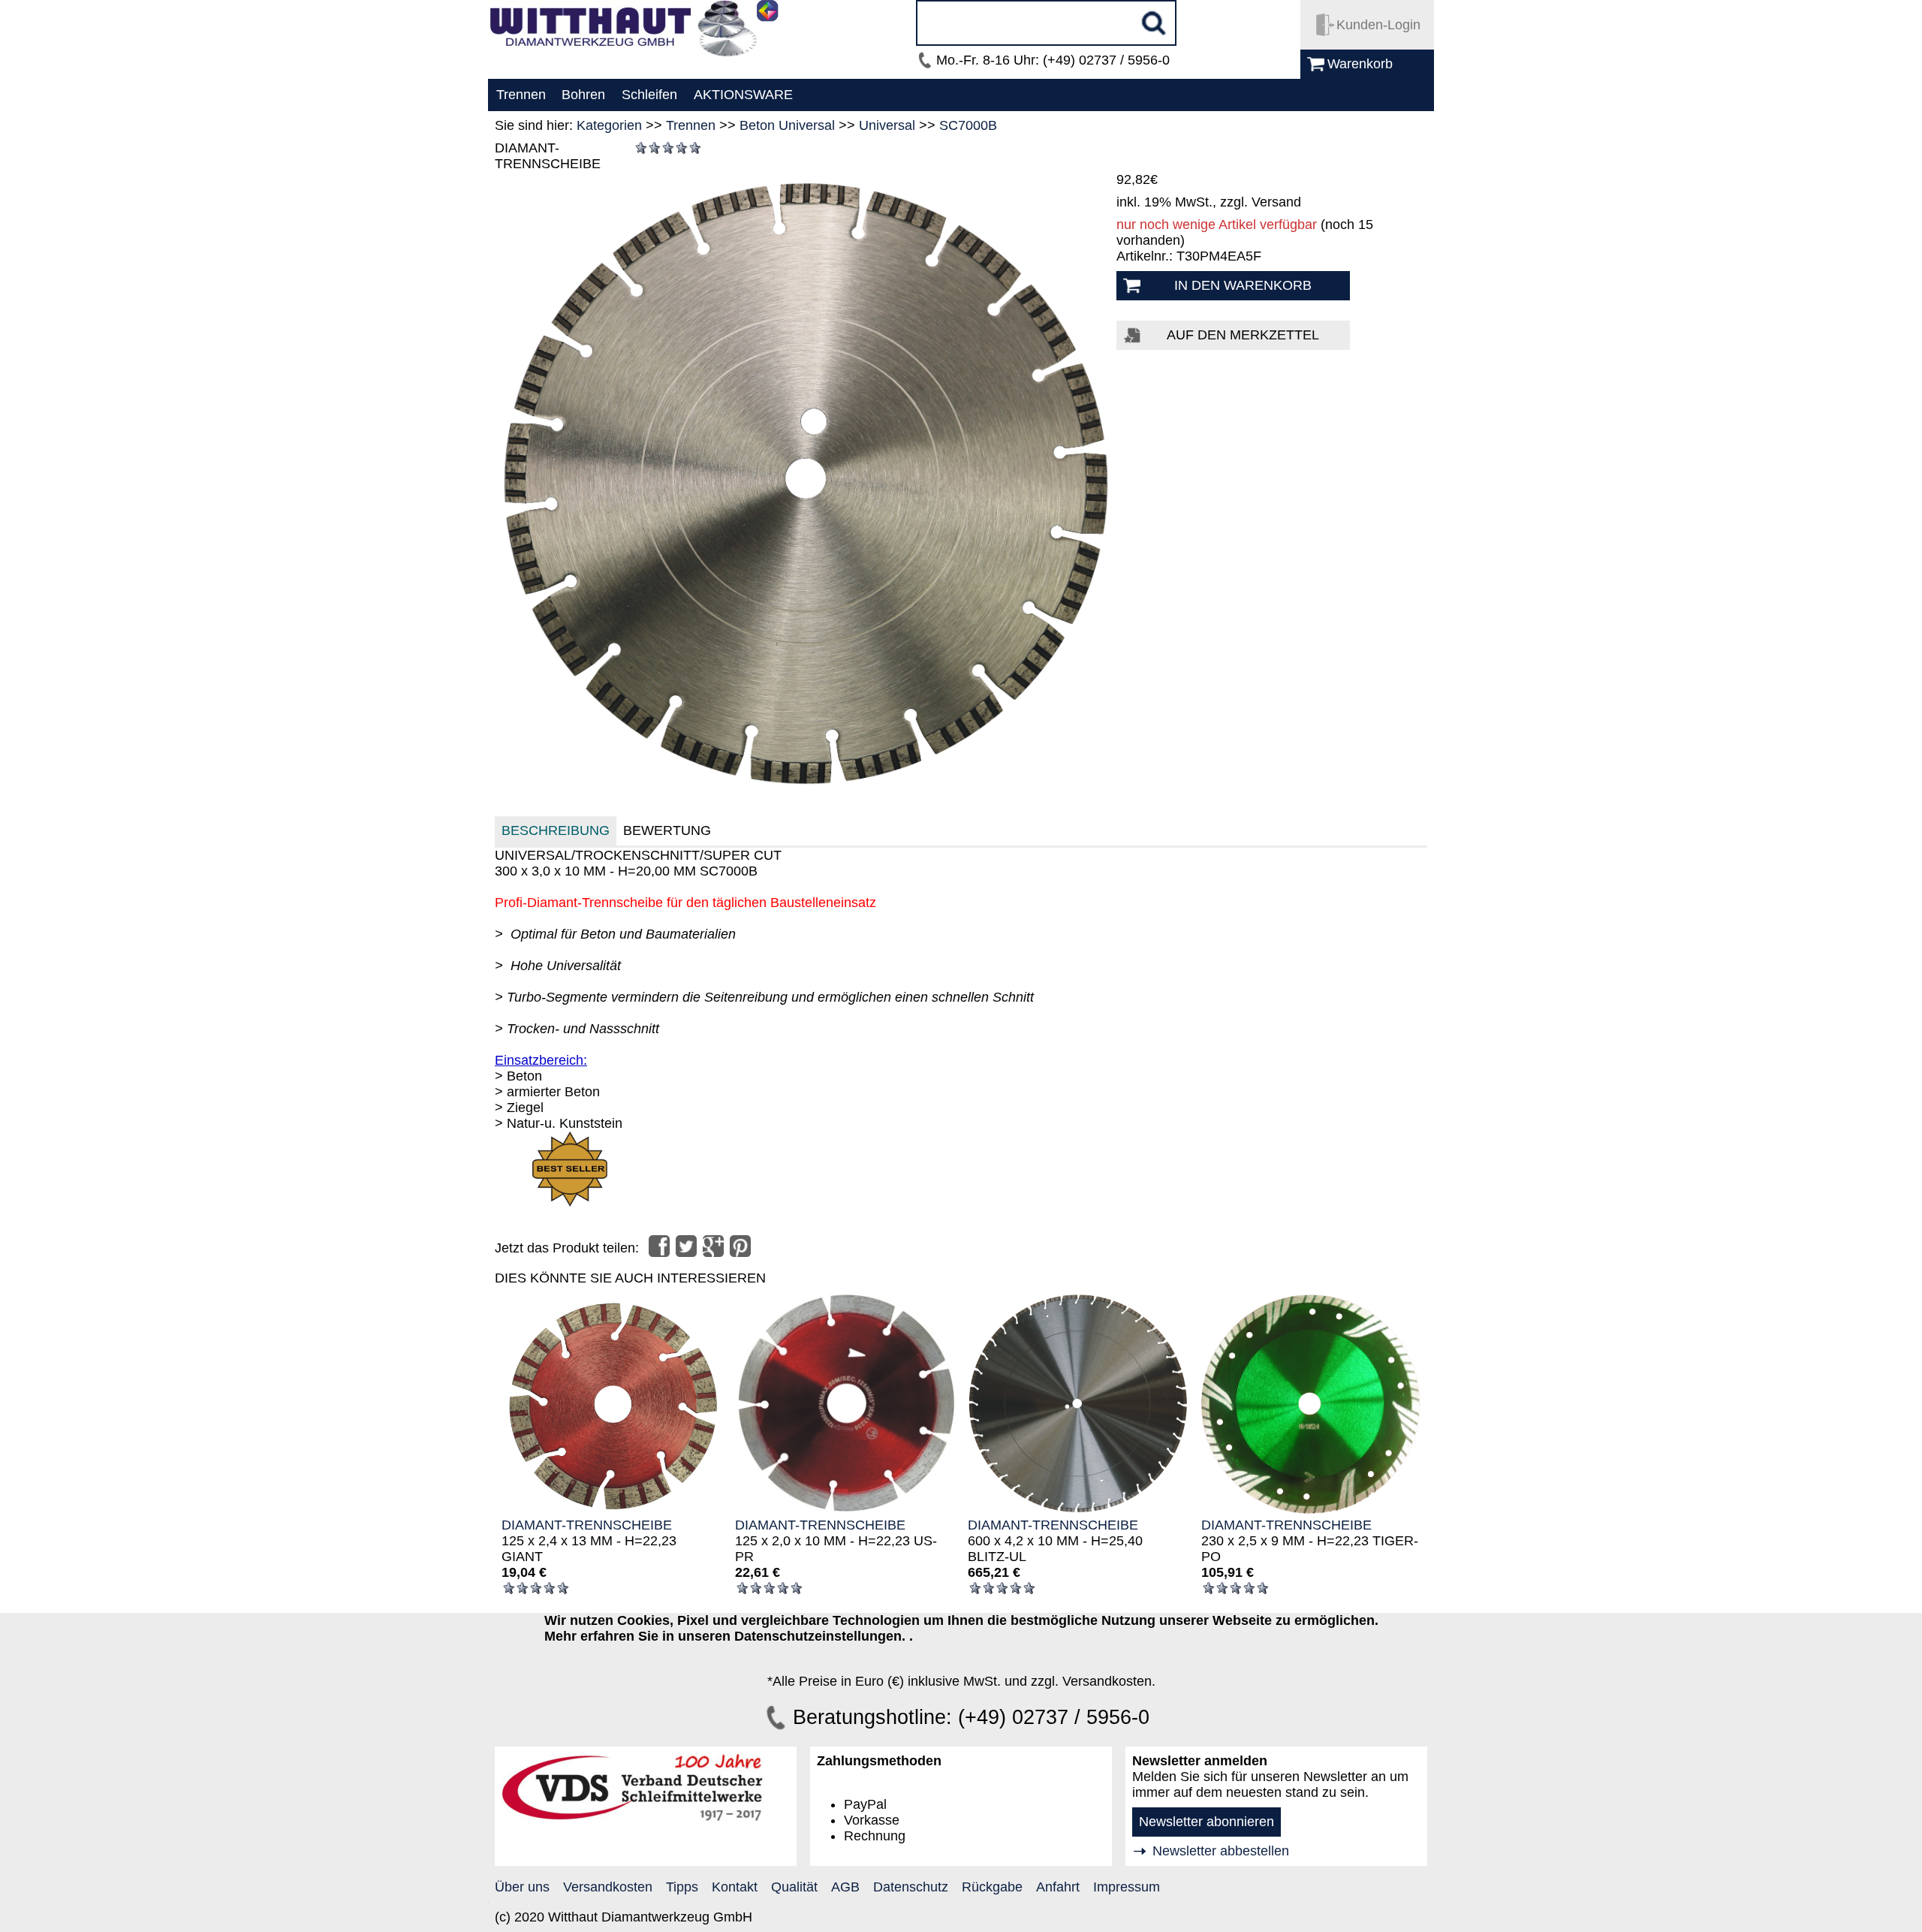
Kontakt (735, 1887)
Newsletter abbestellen (1221, 1851)
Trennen (691, 125)
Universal (887, 125)
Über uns (522, 1887)
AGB (845, 1887)
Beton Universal (787, 125)
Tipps (682, 1887)
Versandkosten (608, 1887)
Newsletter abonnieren (1207, 1822)
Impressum (1127, 1887)
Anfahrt (1058, 1887)
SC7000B (968, 125)
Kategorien (609, 125)
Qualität (794, 1887)
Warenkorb (1360, 64)
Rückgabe (992, 1887)
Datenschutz (911, 1887)
